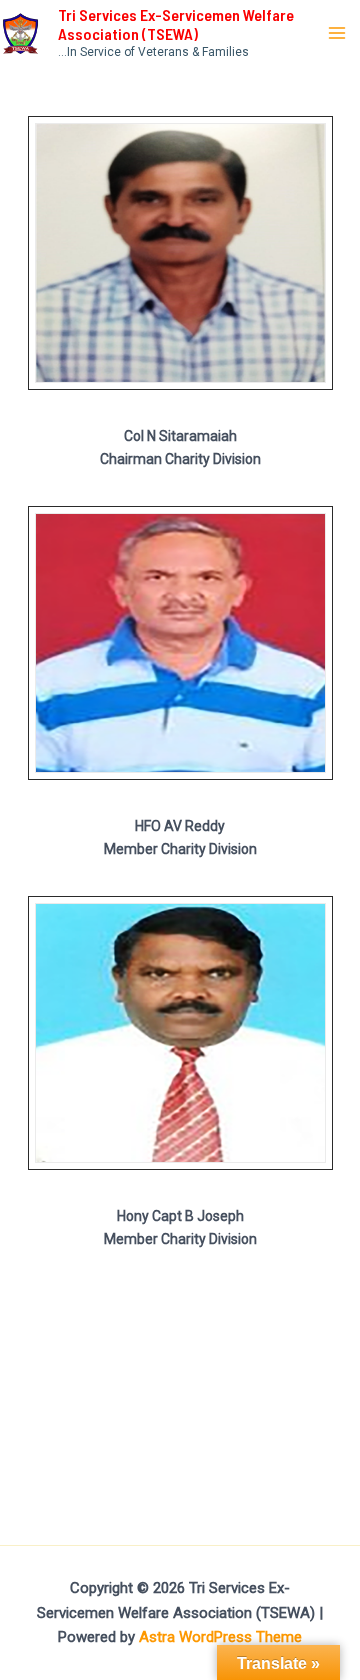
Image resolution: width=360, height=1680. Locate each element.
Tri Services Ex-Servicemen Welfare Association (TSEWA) (176, 24)
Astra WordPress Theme (220, 1637)
